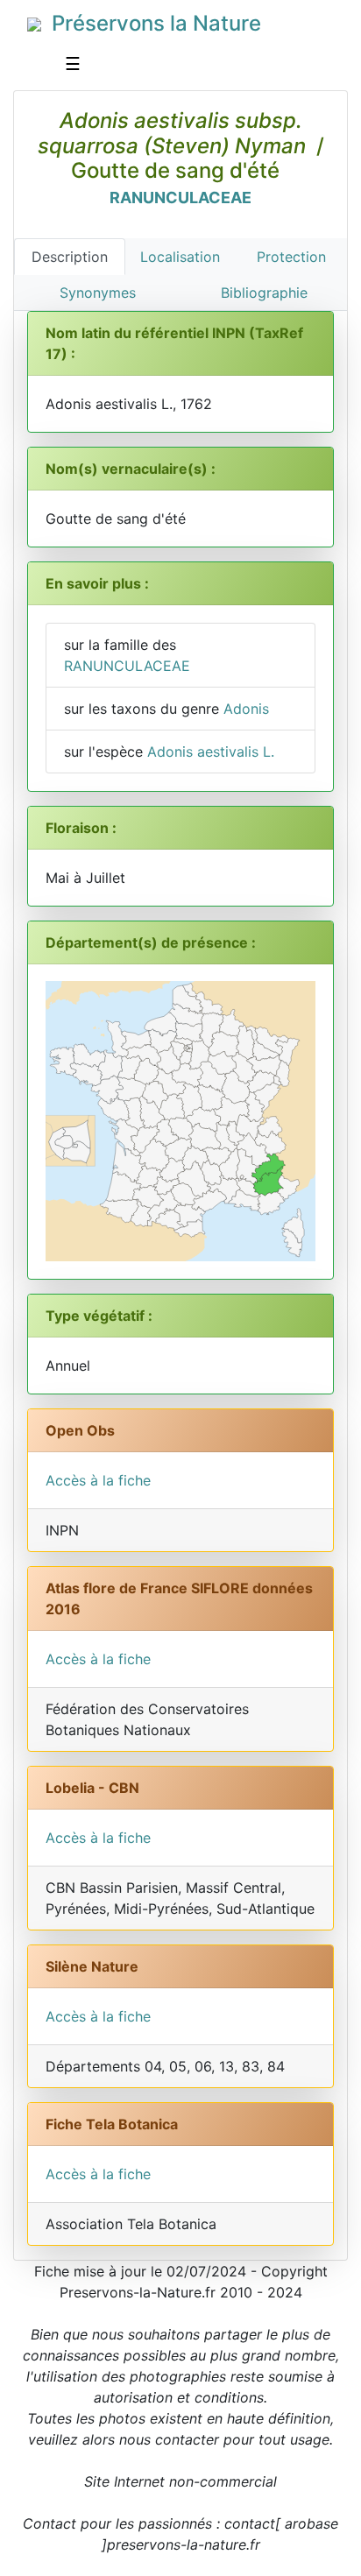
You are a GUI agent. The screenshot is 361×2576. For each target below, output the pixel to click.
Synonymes (98, 293)
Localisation (180, 257)
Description (70, 257)
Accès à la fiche (98, 1480)
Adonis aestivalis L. (211, 752)
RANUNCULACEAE (180, 198)
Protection (291, 257)
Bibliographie (264, 293)
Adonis (246, 709)
